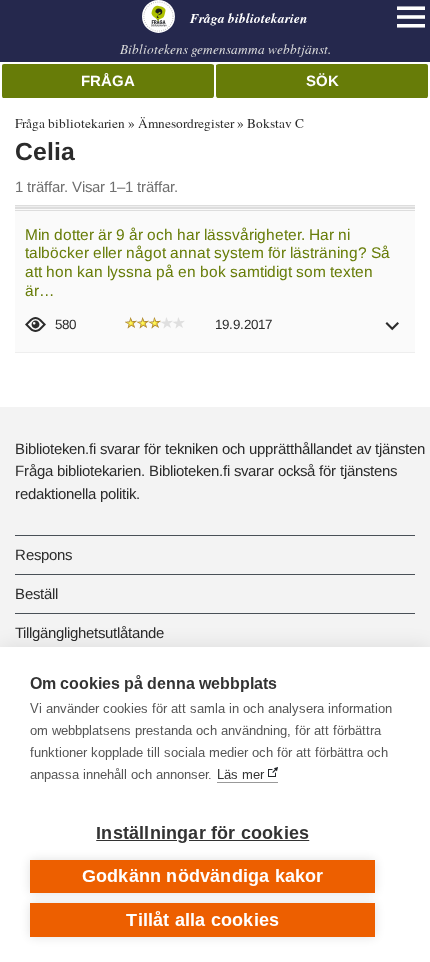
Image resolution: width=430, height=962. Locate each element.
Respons (43, 554)
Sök (322, 80)
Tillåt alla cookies (202, 920)
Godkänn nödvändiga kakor (203, 876)
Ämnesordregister (186, 123)
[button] (393, 332)
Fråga (108, 80)
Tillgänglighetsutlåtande (89, 632)
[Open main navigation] (411, 17)
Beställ (36, 593)
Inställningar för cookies (202, 833)
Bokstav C (275, 123)
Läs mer (240, 774)
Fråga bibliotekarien (70, 123)
